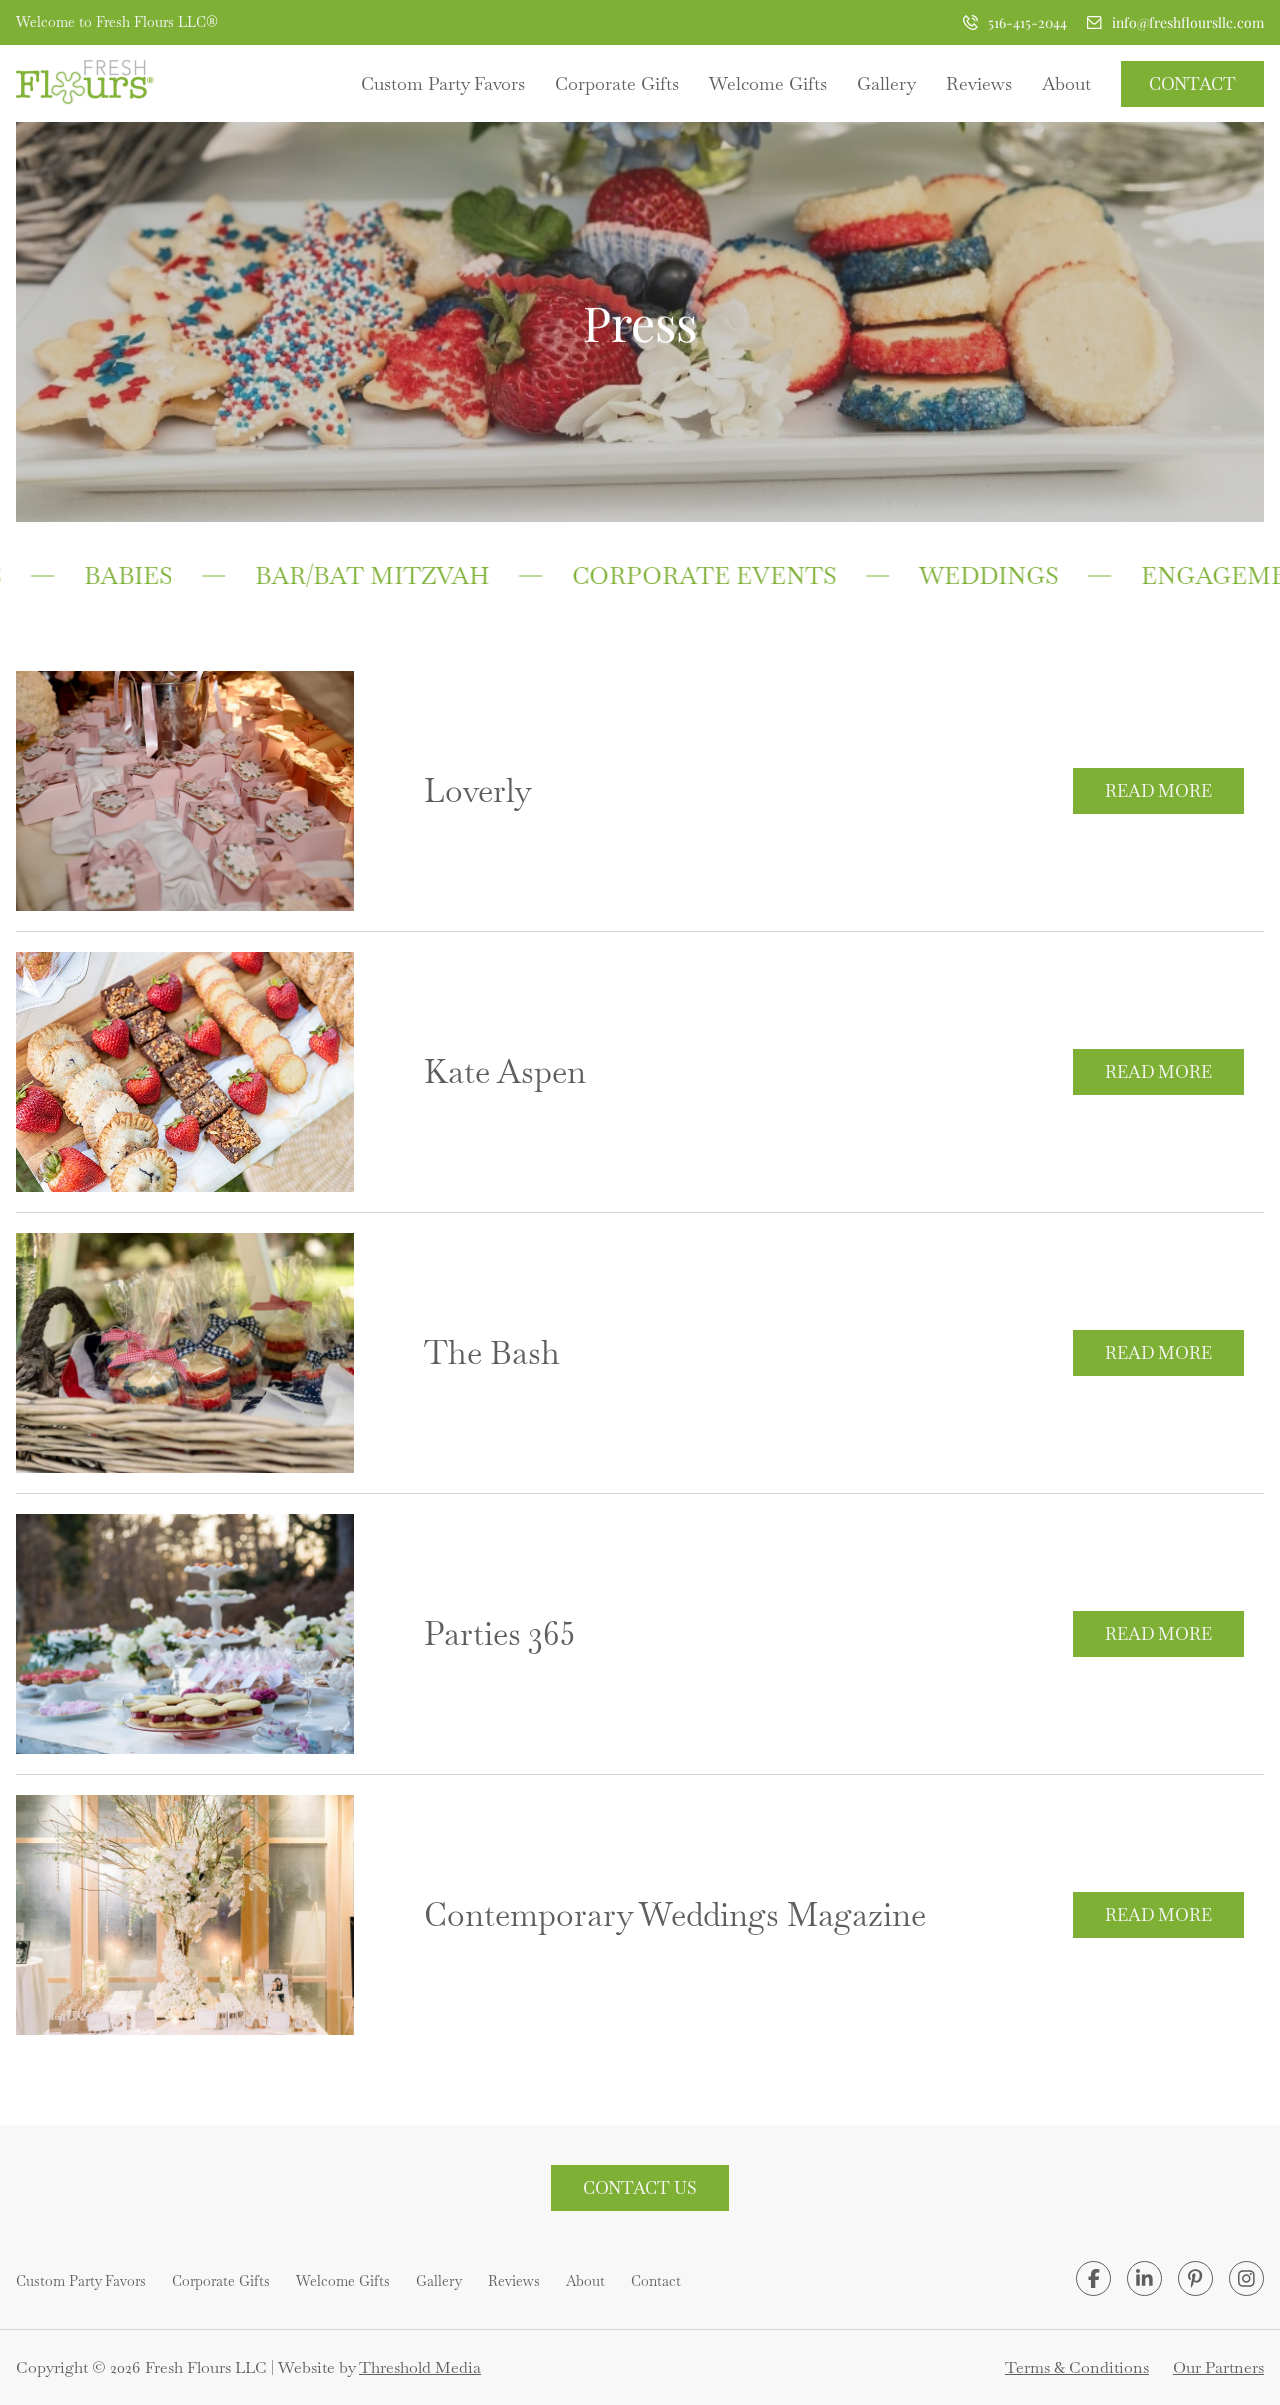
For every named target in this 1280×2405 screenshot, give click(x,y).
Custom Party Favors (443, 83)
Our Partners (1218, 2367)
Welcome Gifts (768, 83)
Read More (1158, 791)
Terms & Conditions (1077, 2367)
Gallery (886, 83)
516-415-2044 (1027, 22)
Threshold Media (420, 2367)
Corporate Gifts (617, 83)
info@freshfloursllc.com (1188, 22)
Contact (1192, 84)
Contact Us (640, 2188)
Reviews (979, 83)
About (1066, 83)
